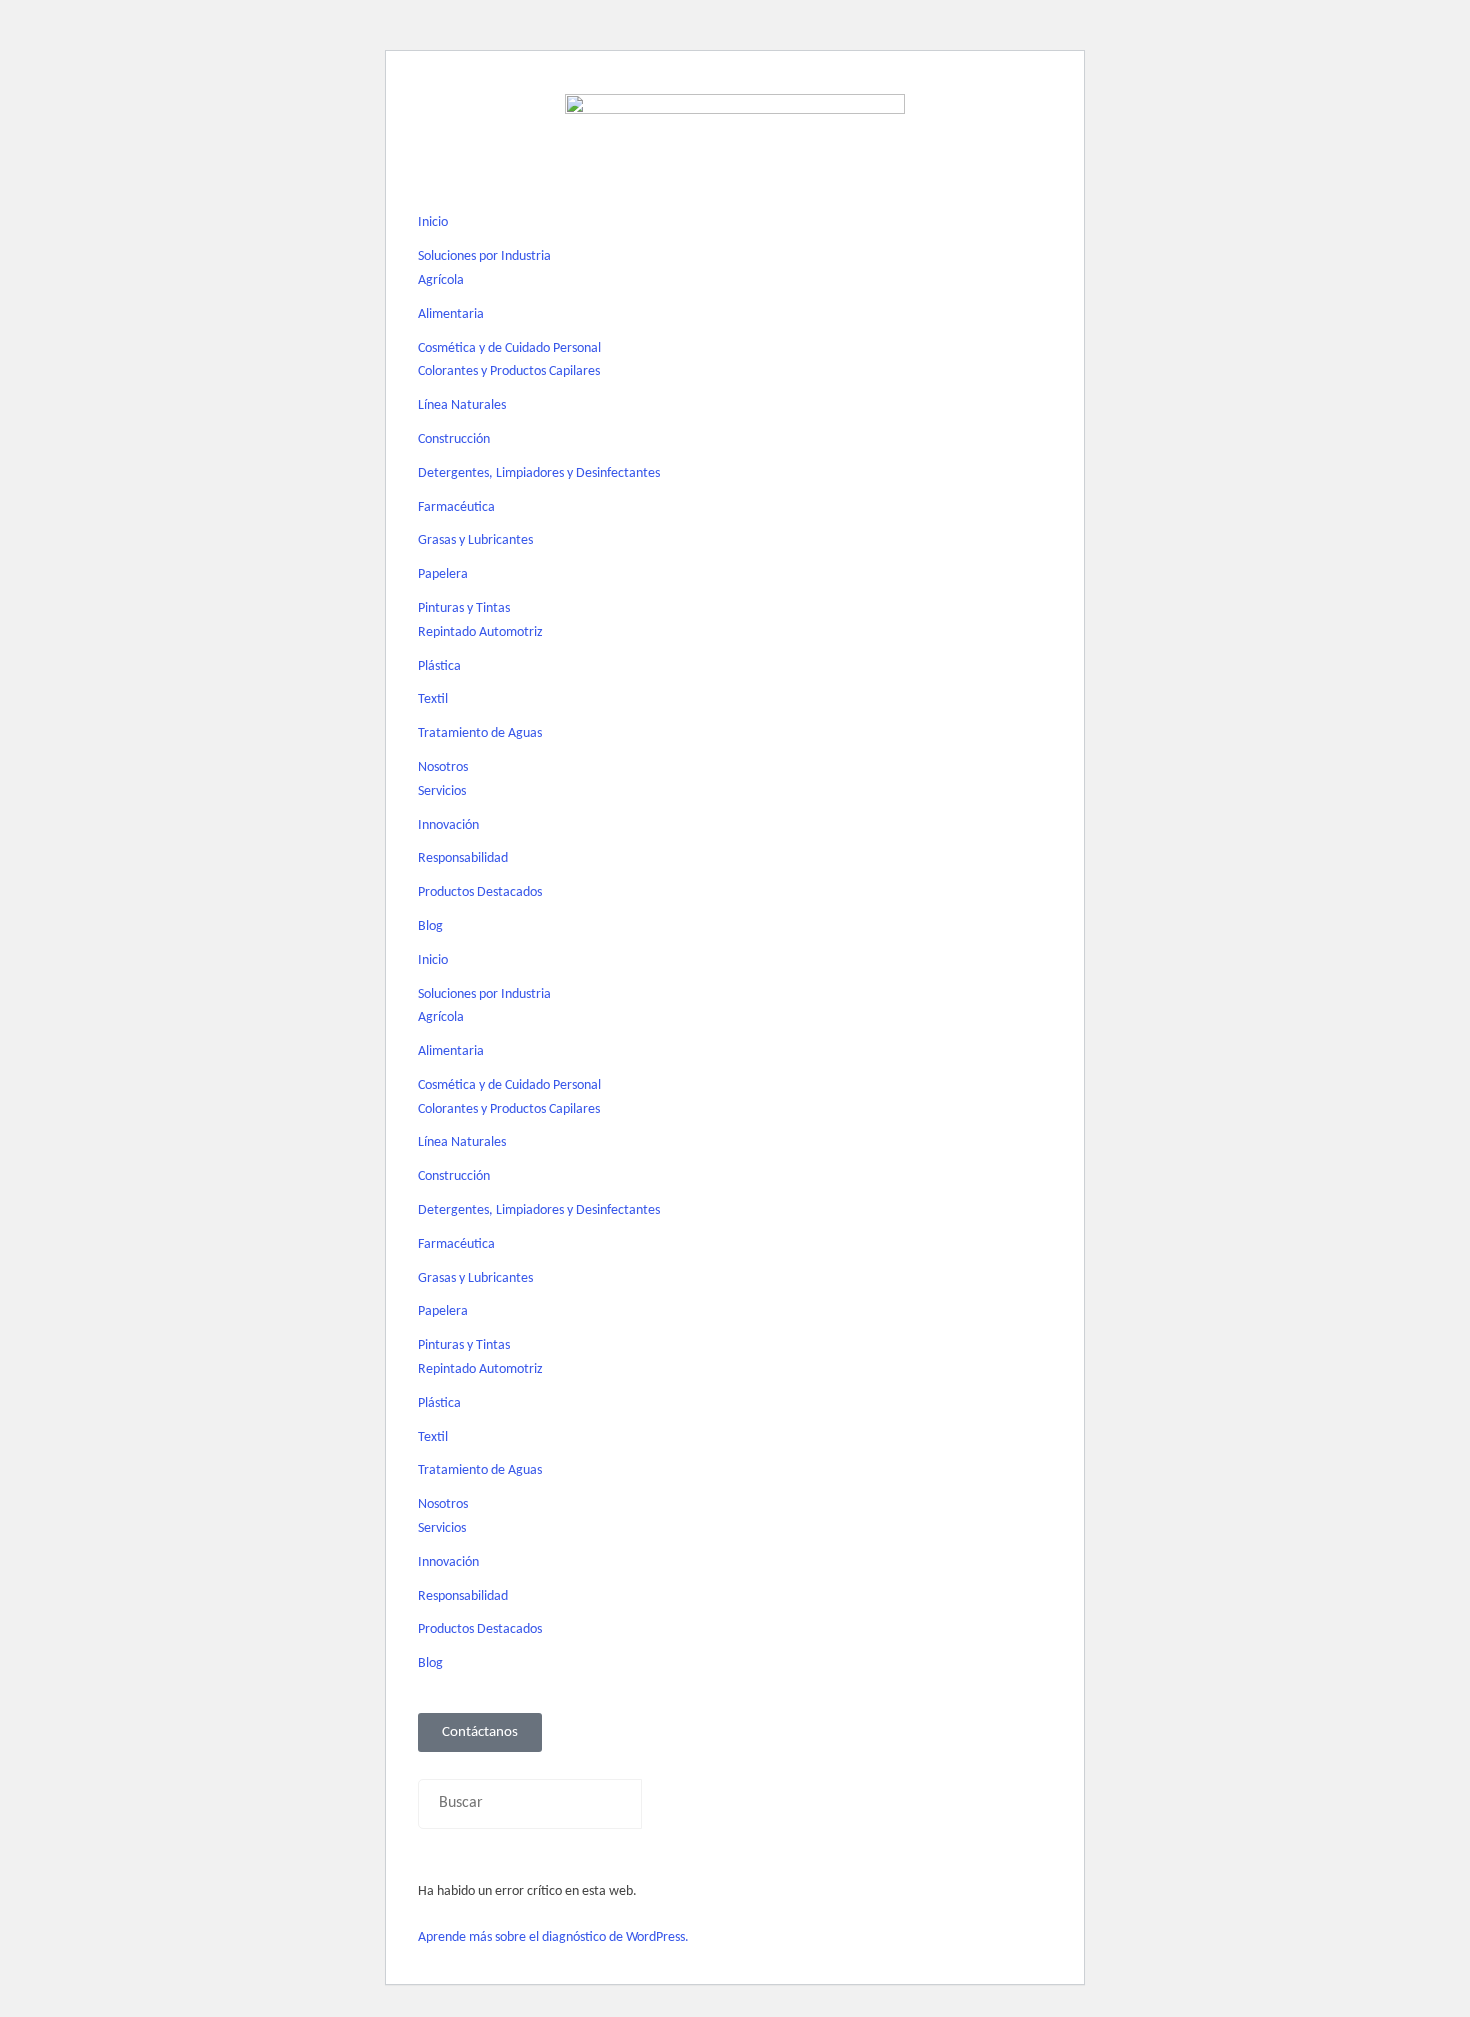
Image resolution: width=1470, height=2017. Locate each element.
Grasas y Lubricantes (475, 540)
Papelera (443, 574)
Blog (430, 926)
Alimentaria (451, 314)
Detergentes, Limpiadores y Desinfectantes (539, 473)
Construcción (454, 439)
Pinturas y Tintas (464, 608)
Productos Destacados (480, 892)
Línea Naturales (462, 405)
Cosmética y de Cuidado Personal (509, 348)
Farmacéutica (456, 507)
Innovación (448, 825)
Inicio (433, 222)
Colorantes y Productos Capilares (509, 371)
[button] (735, 1765)
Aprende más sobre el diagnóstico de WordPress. (553, 1937)
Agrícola (441, 280)
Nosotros (443, 767)
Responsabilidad (463, 858)
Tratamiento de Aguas (480, 733)
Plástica (439, 666)
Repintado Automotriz (480, 632)
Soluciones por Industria (484, 256)
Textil (433, 699)
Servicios (442, 791)
